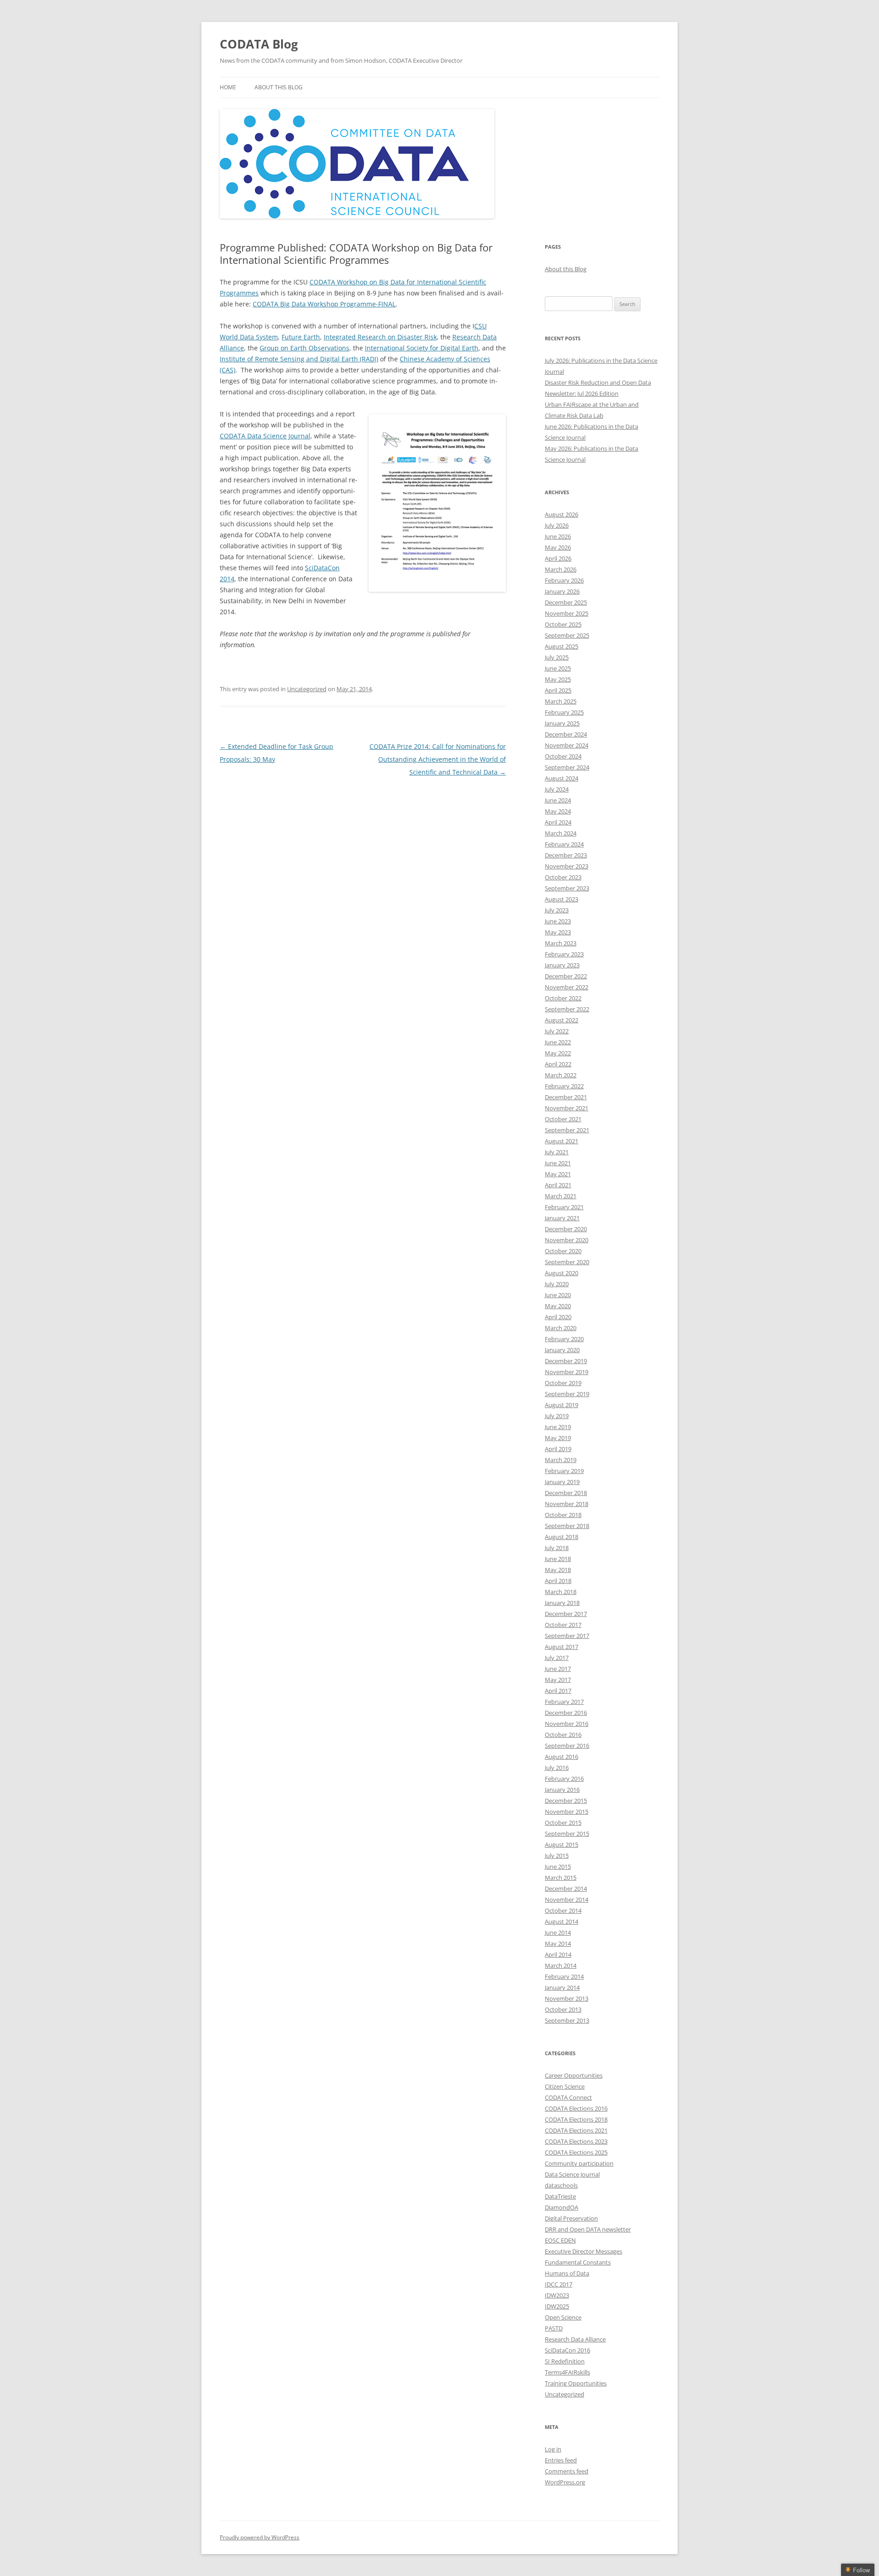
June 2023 (558, 921)
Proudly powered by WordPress (260, 2537)
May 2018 (558, 1570)
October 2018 (563, 1515)
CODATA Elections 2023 (576, 2141)
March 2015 (561, 1877)
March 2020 (561, 1328)
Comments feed (567, 2471)
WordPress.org (565, 2482)
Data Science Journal (572, 2174)
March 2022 (561, 1075)
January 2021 (562, 1218)
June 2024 (558, 800)
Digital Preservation (571, 2218)
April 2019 (558, 1449)
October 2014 (563, 1910)
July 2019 (557, 1416)
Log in (553, 2449)
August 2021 (562, 1141)
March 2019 (561, 1460)
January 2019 (562, 1482)
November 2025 (567, 613)
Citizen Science (565, 2086)
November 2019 (567, 1372)
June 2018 (558, 1559)
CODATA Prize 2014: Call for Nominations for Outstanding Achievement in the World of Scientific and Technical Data (438, 759)
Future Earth (301, 337)
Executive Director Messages (583, 2251)
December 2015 (566, 1801)
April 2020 (558, 1317)
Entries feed (561, 2460)
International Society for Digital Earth (422, 348)
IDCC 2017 (559, 2284)
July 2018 (557, 1548)
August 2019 (562, 1405)
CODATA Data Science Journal (265, 436)
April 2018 (558, 1581)
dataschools (561, 2185)
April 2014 (558, 1954)
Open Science (563, 2317)
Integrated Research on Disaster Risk (380, 337)
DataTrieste (560, 2196)
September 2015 (567, 1834)
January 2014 (562, 1987)
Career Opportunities (574, 2075)
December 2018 (566, 1493)
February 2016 (564, 1779)
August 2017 (562, 1647)
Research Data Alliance (575, 2339)
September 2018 (567, 1526)
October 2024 (563, 756)
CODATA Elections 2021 (576, 2130)
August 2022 (562, 1020)
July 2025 (557, 657)
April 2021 (558, 1185)
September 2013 (567, 2020)
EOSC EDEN (560, 2240)
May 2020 (558, 1306)
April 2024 (558, 822)
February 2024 (564, 844)
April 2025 (558, 690)
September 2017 (567, 1636)
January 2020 (562, 1350)
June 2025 (558, 668)
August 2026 (562, 514)
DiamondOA (562, 2207)
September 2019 (567, 1394)
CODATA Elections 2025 (576, 2152)
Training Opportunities (576, 2383)
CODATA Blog (259, 44)
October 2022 (563, 998)
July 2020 (557, 1284)
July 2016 (557, 1768)
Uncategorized (307, 689)
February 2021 (564, 1207)
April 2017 (558, 1691)
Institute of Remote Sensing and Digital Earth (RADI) (299, 359)
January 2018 (562, 1603)
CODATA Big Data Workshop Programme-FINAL (324, 304)
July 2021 (557, 1152)
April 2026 (558, 558)
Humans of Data (567, 2273)
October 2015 (563, 1823)
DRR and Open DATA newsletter (588, 2229)
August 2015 (562, 1845)
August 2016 (562, 1757)
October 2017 (563, 1625)
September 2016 (567, 1746)
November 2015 (567, 1812)
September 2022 (567, 1009)
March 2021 (561, 1196)
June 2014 (558, 1932)
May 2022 (558, 1053)
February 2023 (564, 954)
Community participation (579, 2163)
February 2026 (564, 580)
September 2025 (567, 635)
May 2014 (558, 1943)
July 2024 (557, 789)
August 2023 (562, 899)
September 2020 (567, 1262)
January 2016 (562, 1790)
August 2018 (562, 1537)
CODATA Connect (568, 2097)
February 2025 (564, 712)
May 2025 (558, 679)
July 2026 (557, 525)
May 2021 (558, 1174)
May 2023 (558, 932)
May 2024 (558, 811)
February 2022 (564, 1086)
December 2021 (566, 1097)
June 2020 (558, 1295)
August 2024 (562, 778)
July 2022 (557, 1031)
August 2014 (562, 1921)
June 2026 (558, 536)
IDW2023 (557, 2295)
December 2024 (566, 734)
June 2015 (558, 1867)
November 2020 (567, 1240)
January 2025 (562, 723)
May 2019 (558, 1438)
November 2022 (567, 987)
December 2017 (566, 1614)
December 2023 (566, 855)
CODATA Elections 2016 (576, 2108)
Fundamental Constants (578, 2262)
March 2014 (561, 1965)
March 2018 (561, 1592)
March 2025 (561, 701)
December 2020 (566, 1229)
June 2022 (558, 1042)
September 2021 (567, 1130)
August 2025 (562, 646)
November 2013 (567, 1998)
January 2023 (562, 965)
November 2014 (567, 1899)
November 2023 (567, 866)
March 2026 (561, 569)
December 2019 (566, 1361)
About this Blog (279, 87)
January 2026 (562, 591)
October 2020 (563, 1251)
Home (228, 87)
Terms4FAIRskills (567, 2372)
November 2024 (567, 745)
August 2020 (562, 1273)
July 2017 (557, 1658)
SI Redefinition (565, 2361)
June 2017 (558, 1669)
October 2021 (563, 1119)
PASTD (554, 2328)
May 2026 (558, 547)
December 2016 (566, 1713)
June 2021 (558, 1163)
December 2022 (566, 976)
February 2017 (564, 1702)
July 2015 (557, 1856)
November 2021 (567, 1108)
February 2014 (564, 1976)
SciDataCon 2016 (567, 2350)
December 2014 (566, 1888)
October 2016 (563, 1735)
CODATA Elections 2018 (576, 2119)
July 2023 (557, 910)
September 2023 (567, 888)
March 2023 (561, 943)
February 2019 (564, 1471)
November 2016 (567, 1724)
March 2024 (561, 833)
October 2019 (563, 1383)
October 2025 (563, 624)
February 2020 (564, 1339)
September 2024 (567, 767)
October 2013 (563, 2009)
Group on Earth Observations (304, 348)
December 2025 (566, 602)
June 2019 (558, 1427)
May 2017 (558, 1680)
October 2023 (563, 877)
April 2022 (558, 1064)
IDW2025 (557, 2306)
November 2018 (567, 1504)
